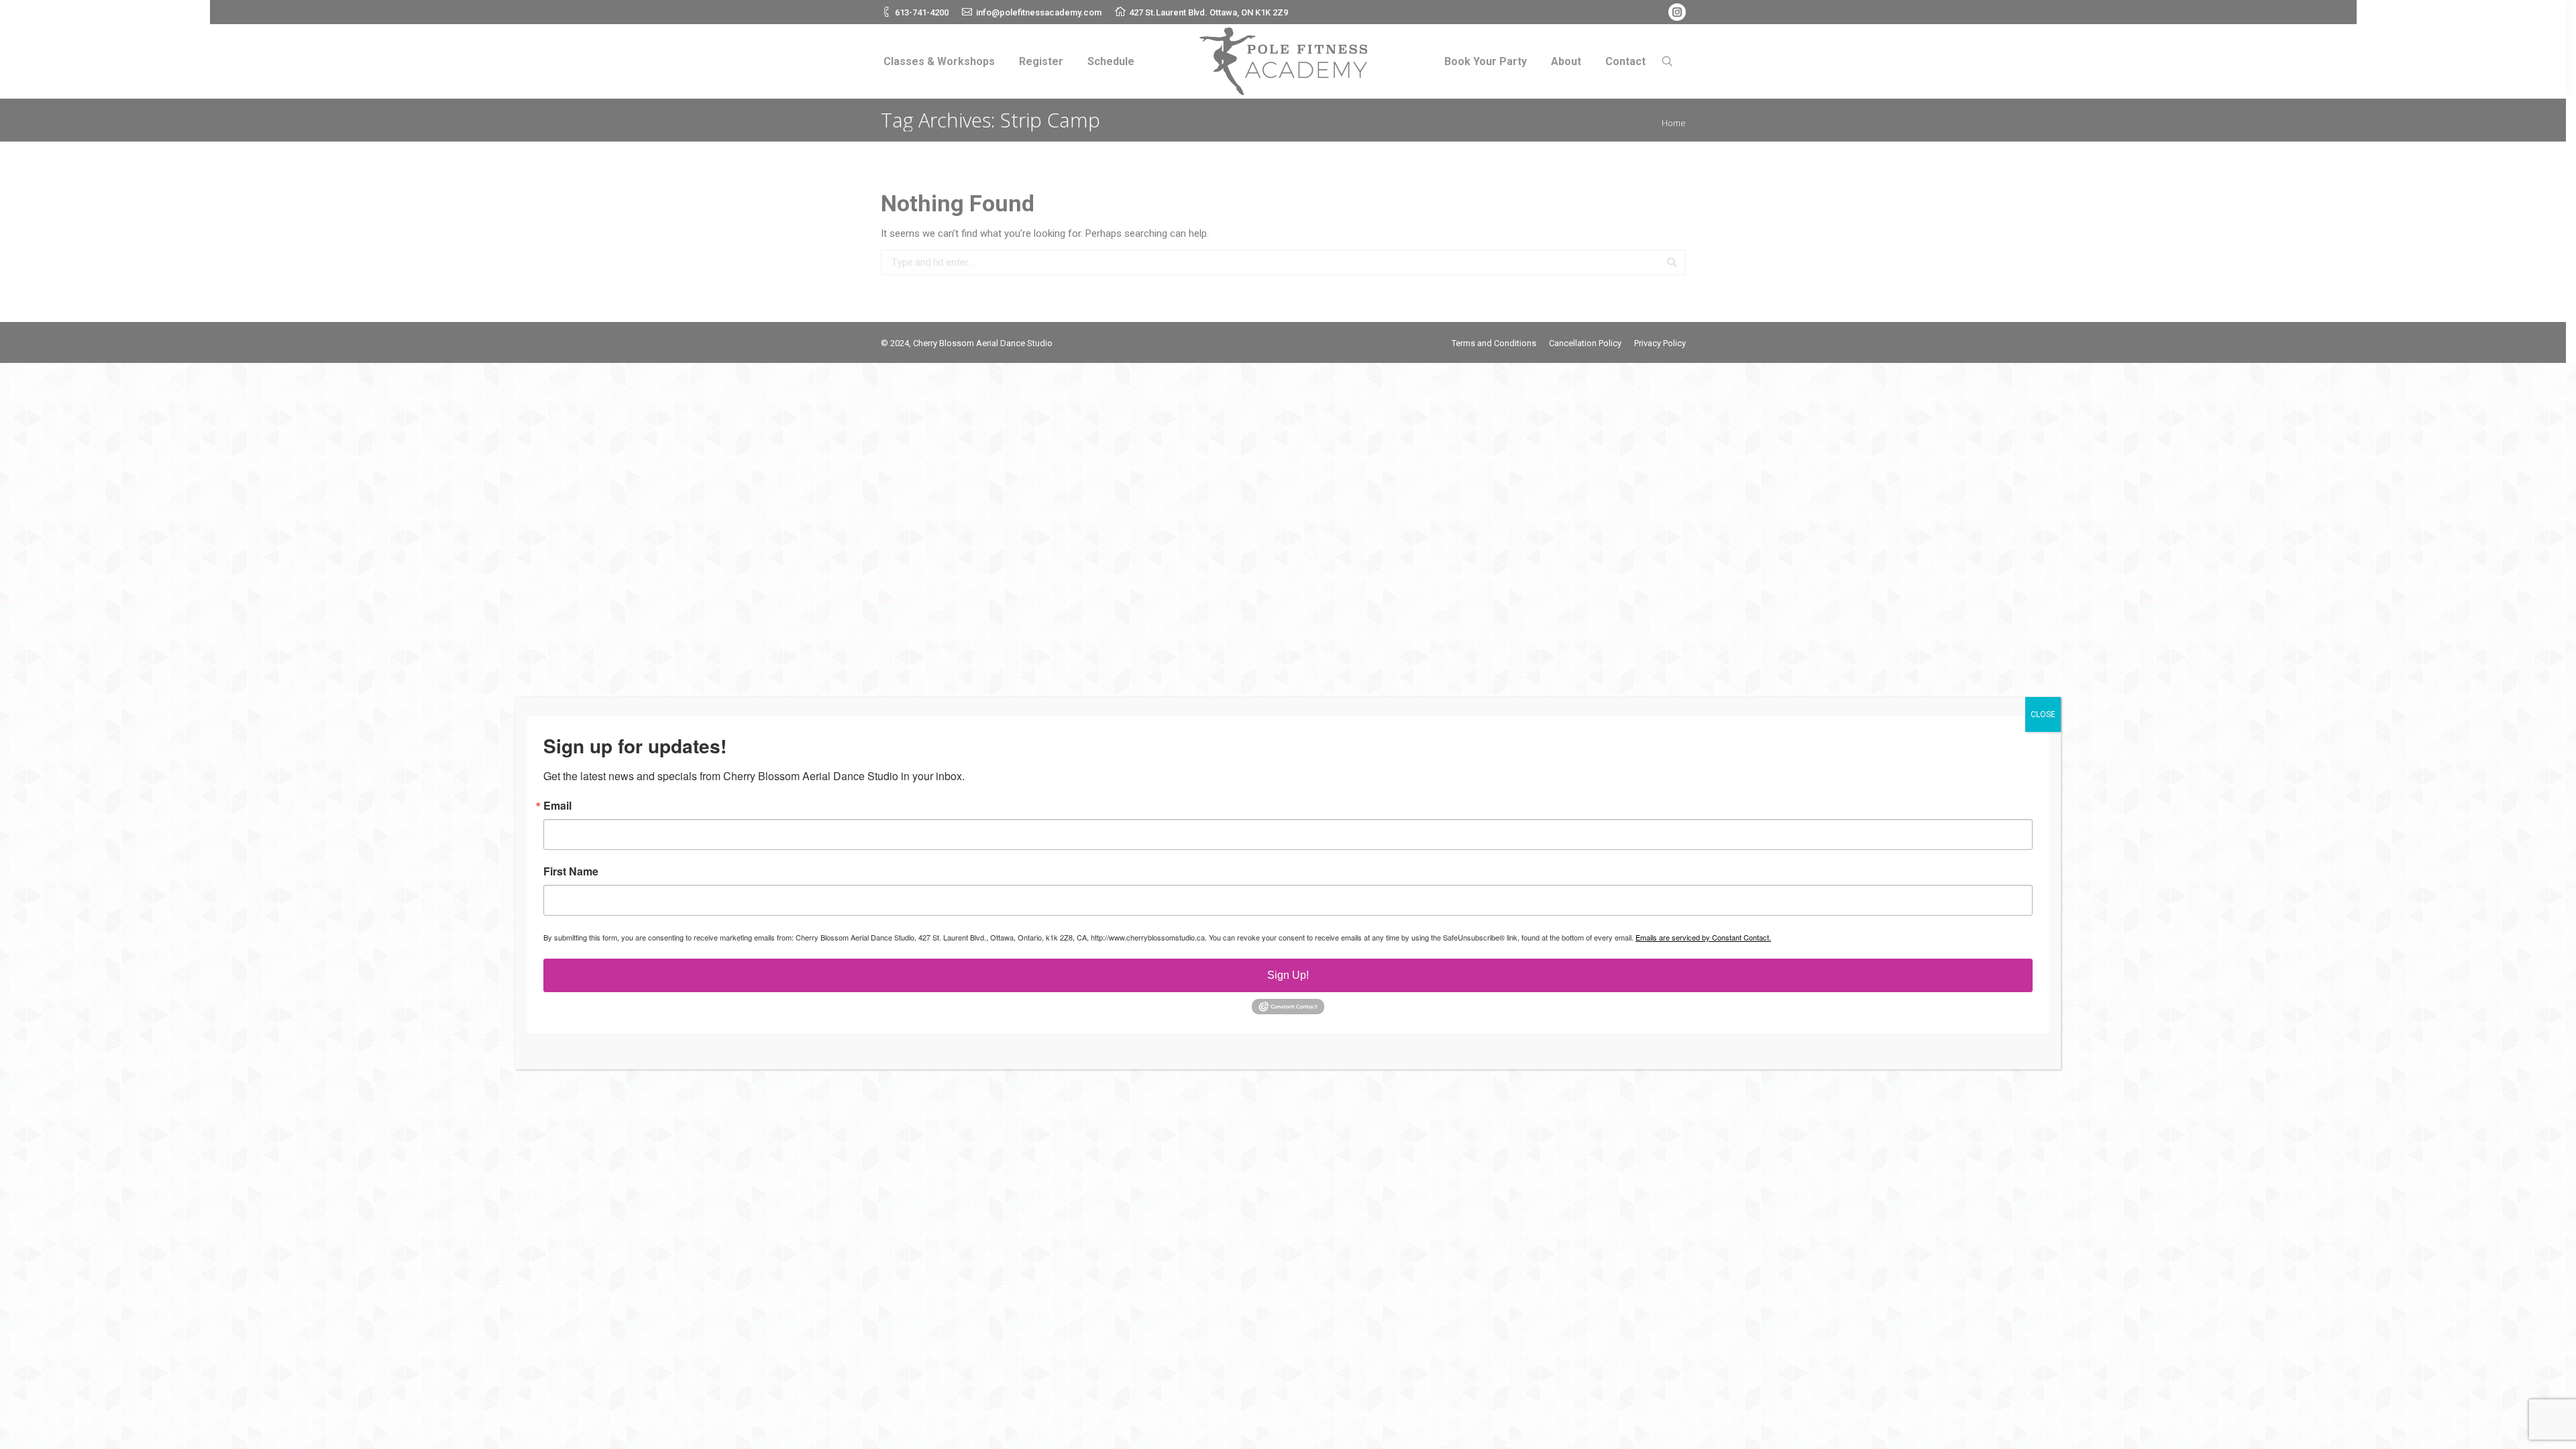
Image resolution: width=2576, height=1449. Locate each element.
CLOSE (2043, 714)
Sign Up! (1288, 975)
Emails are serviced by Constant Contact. (1703, 937)
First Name (571, 871)
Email (557, 806)
